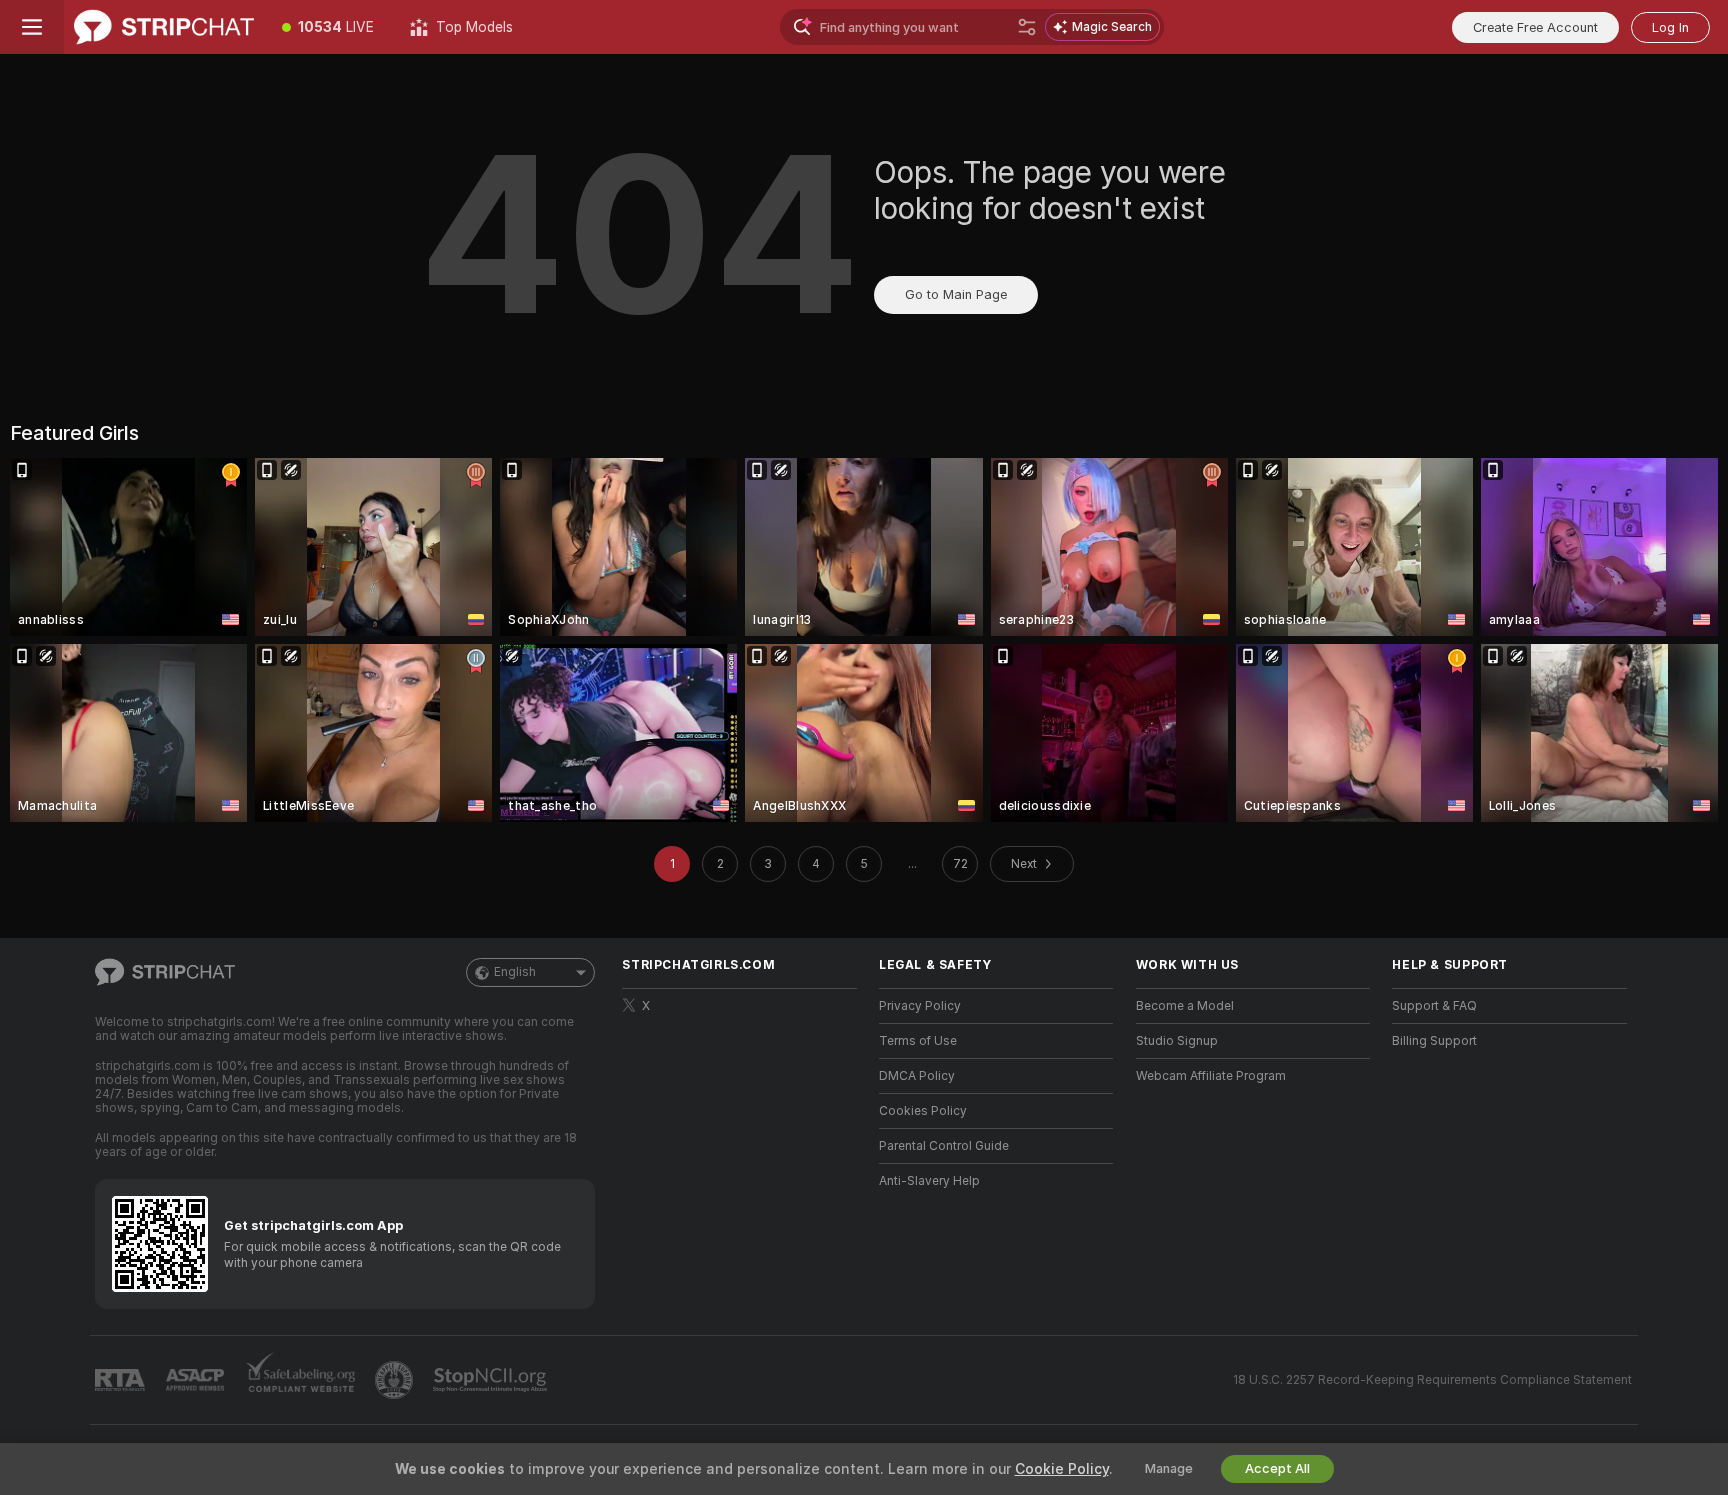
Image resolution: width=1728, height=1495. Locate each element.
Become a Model (1185, 1006)
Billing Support (1434, 1041)
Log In (1670, 27)
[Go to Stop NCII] (492, 1380)
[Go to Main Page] (164, 27)
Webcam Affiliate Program (1211, 1076)
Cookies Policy (923, 1111)
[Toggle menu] (32, 27)
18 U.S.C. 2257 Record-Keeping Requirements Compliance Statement (1432, 1380)
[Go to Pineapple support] (396, 1380)
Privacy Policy (920, 1006)
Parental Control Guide (944, 1146)
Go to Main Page (956, 294)
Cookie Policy (1062, 1469)
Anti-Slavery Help (929, 1181)
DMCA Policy (917, 1076)
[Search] (1027, 27)
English (515, 972)
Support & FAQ (1434, 1006)
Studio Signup (1177, 1041)
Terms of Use (918, 1041)
